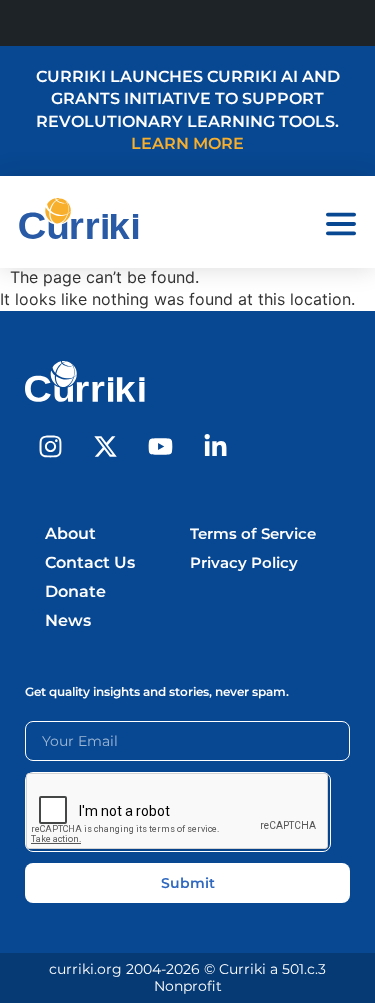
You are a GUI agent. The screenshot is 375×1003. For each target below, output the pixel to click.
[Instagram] (50, 447)
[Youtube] (160, 447)
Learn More (187, 143)
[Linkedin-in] (215, 447)
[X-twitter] (105, 447)
